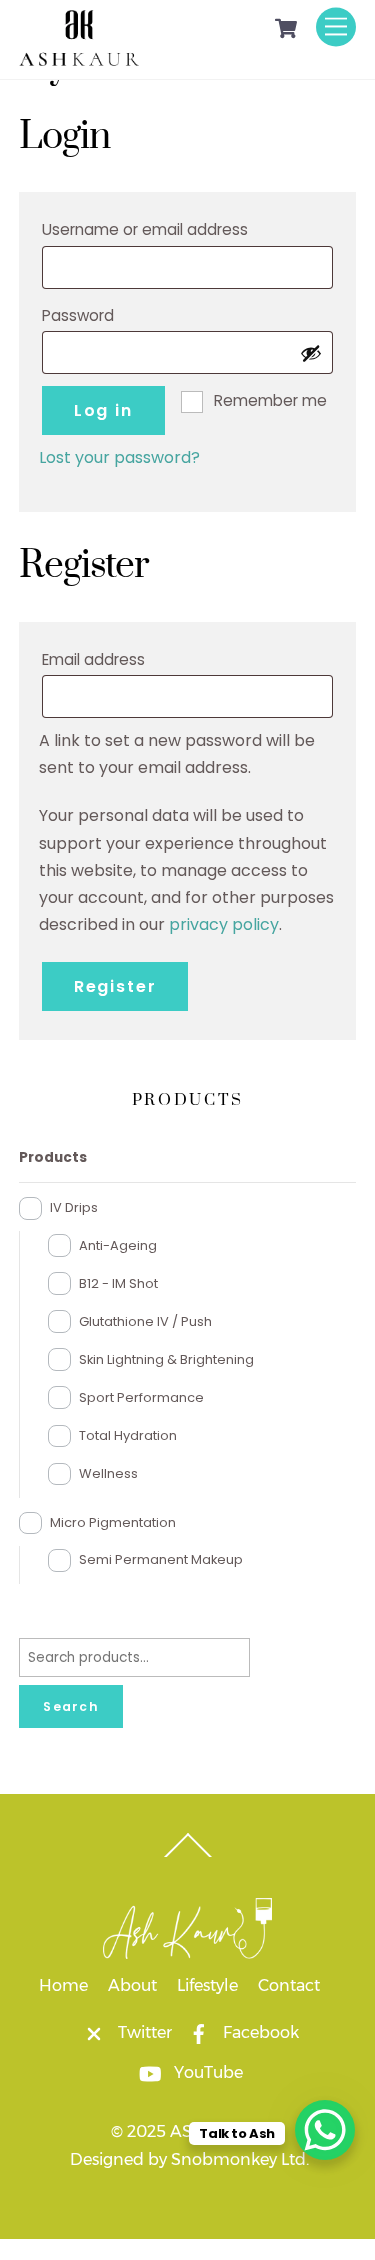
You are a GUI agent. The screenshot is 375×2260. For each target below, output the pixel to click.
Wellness (108, 1473)
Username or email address (183, 229)
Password (116, 315)
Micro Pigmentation (113, 1522)
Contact (289, 1985)
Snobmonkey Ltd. (240, 2159)
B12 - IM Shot (118, 1283)
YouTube (206, 2072)
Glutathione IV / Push (145, 1321)
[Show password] (311, 353)
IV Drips (74, 1207)
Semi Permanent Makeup (161, 1559)
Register (115, 986)
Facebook (259, 2032)
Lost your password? (119, 457)
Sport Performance (141, 1397)
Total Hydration (128, 1435)
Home (63, 1985)
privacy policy (224, 924)
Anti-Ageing (118, 1245)
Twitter (143, 2032)
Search (71, 1706)
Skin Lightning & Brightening (166, 1359)
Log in (103, 410)
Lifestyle (207, 1985)
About (132, 1985)
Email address (132, 659)
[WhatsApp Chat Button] (325, 2130)
